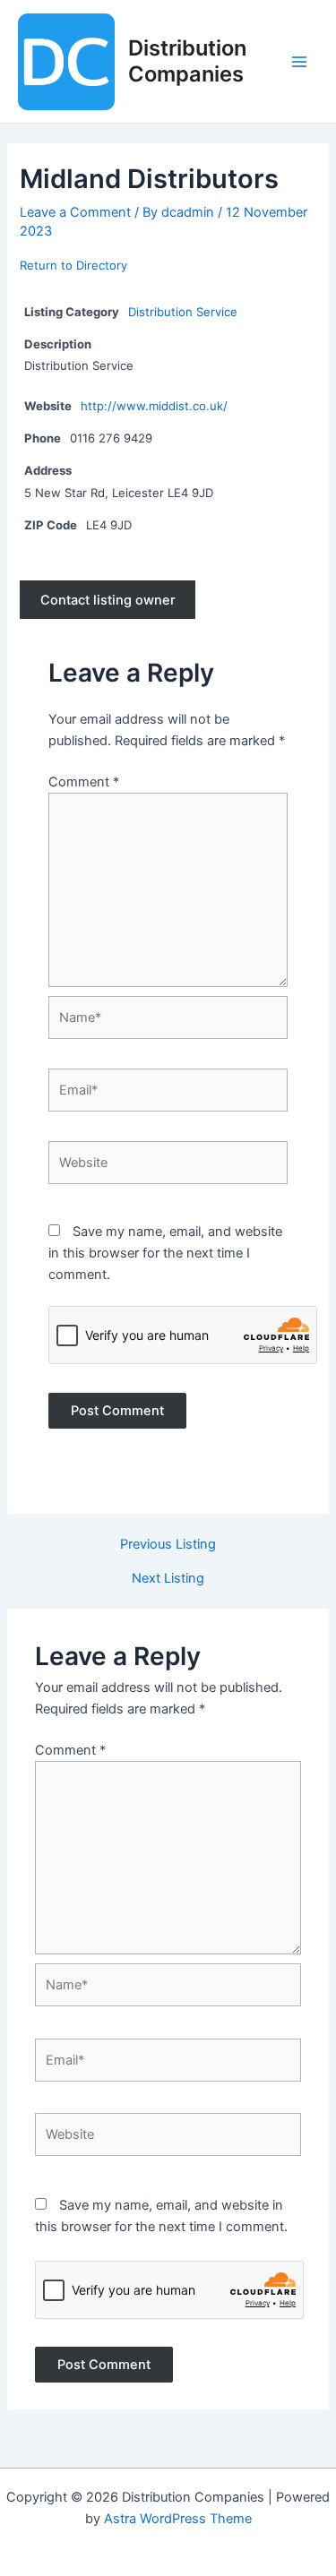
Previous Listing (168, 1545)
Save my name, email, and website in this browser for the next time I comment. (165, 1253)
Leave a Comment (75, 212)
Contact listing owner (108, 600)
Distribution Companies (187, 60)
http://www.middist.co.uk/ (154, 406)
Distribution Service (183, 312)
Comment (84, 782)
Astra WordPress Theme (178, 2519)
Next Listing (168, 1579)
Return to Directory (73, 265)
